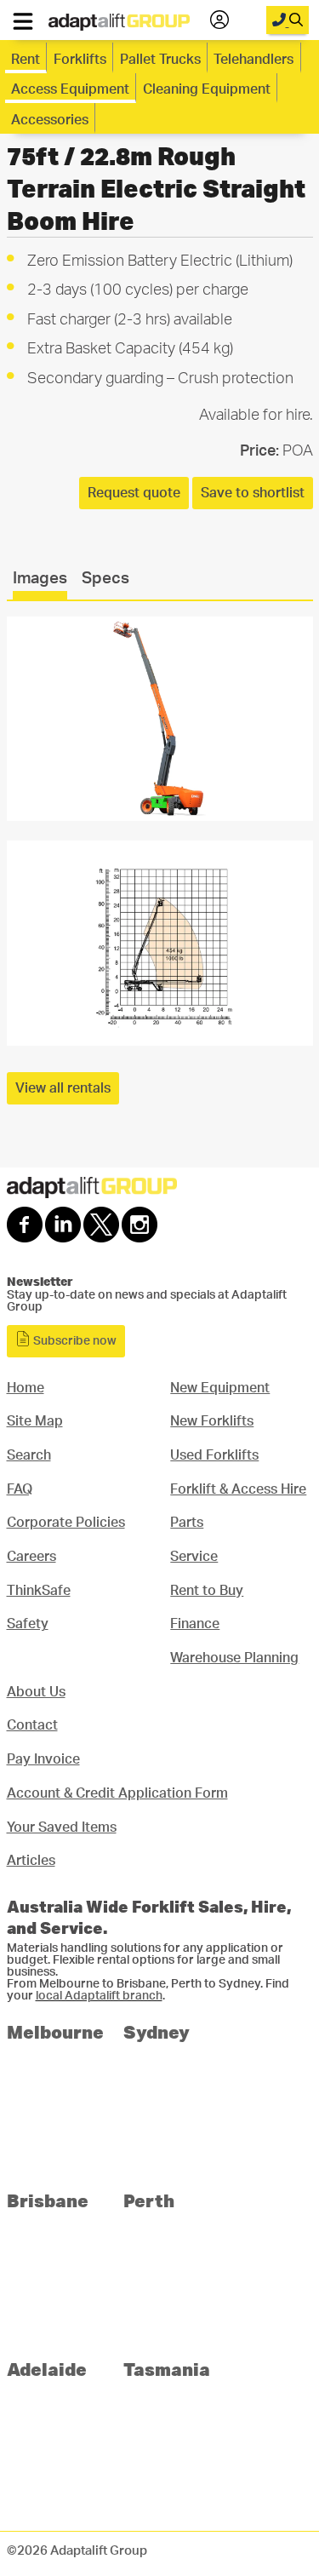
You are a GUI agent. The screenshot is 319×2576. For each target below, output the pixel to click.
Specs (105, 579)
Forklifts (80, 60)
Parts (187, 1523)
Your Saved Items (62, 1827)
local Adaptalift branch (99, 1996)
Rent (26, 60)
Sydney (157, 2031)
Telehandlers (253, 60)
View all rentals (63, 1088)
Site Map (35, 1421)
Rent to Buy (207, 1591)
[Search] (288, 20)
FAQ (20, 1489)
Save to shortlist (253, 493)
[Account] (219, 20)
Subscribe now (74, 1341)
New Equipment (220, 1388)
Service (194, 1557)
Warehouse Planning (234, 1658)
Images (40, 579)
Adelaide (47, 2369)
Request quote (134, 493)
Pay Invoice (43, 1759)
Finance (195, 1624)
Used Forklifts (214, 1455)
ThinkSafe (39, 1591)
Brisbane (48, 2200)
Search (29, 1455)
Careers (31, 1557)
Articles (31, 1861)
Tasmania (167, 2369)
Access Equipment (70, 89)
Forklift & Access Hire (238, 1489)
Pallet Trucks (160, 60)
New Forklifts (212, 1421)
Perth (149, 2200)
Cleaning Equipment (207, 89)
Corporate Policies (66, 1523)
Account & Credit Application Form (117, 1793)
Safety (28, 1624)
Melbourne (55, 2031)
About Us (36, 1692)
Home (26, 1388)
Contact (32, 1725)
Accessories (50, 120)
